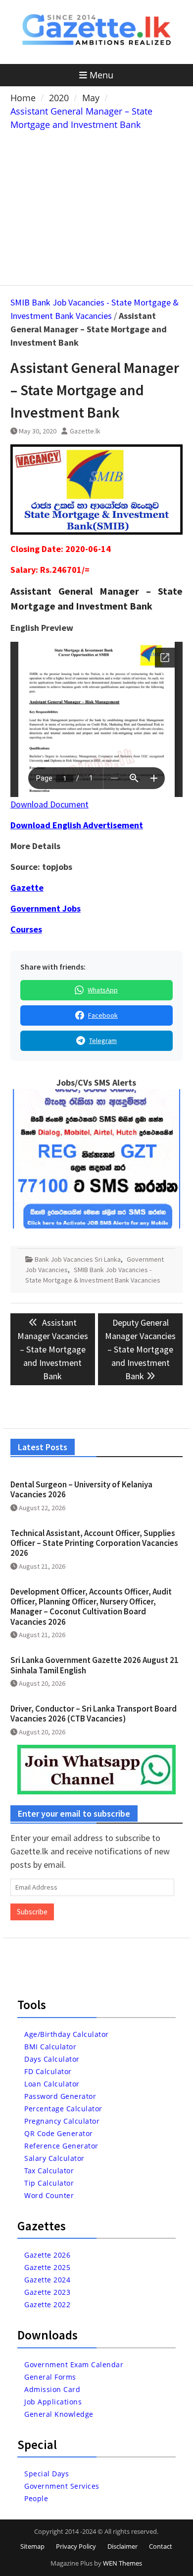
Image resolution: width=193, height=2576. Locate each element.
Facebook (103, 1015)
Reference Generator (61, 2146)
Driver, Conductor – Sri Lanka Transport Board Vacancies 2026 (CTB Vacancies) (94, 1714)
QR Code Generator (59, 2133)
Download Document (49, 804)
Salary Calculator (54, 2158)
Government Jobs (46, 908)
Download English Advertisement (77, 825)
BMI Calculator (50, 2047)
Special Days (47, 2474)
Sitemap (32, 2546)
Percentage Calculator (63, 2109)
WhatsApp (103, 990)
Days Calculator (52, 2059)
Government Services (62, 2486)
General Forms (50, 2377)
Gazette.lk (85, 431)
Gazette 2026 (47, 2255)
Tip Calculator (49, 2183)
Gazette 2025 (47, 2267)
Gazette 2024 (47, 2280)
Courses (26, 929)
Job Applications (53, 2402)
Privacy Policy (76, 2546)
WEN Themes (122, 2563)
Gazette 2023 (47, 2292)
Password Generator (60, 2096)
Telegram (103, 1041)
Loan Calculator (52, 2084)
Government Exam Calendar (74, 2364)
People (36, 2498)
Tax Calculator (49, 2171)
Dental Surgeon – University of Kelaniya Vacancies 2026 (81, 1489)
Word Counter (49, 2195)
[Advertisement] (96, 206)
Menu (101, 75)
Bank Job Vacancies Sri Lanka (78, 1259)
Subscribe (32, 1912)
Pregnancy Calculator (62, 2121)
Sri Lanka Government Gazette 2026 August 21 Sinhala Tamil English (95, 1665)
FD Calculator (48, 2071)
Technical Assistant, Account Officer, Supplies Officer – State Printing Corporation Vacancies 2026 (94, 1543)
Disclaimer (122, 2546)
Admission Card (52, 2389)
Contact (161, 2546)
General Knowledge (59, 2414)
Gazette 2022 (47, 2304)
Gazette (27, 888)
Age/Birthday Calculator (67, 2034)
